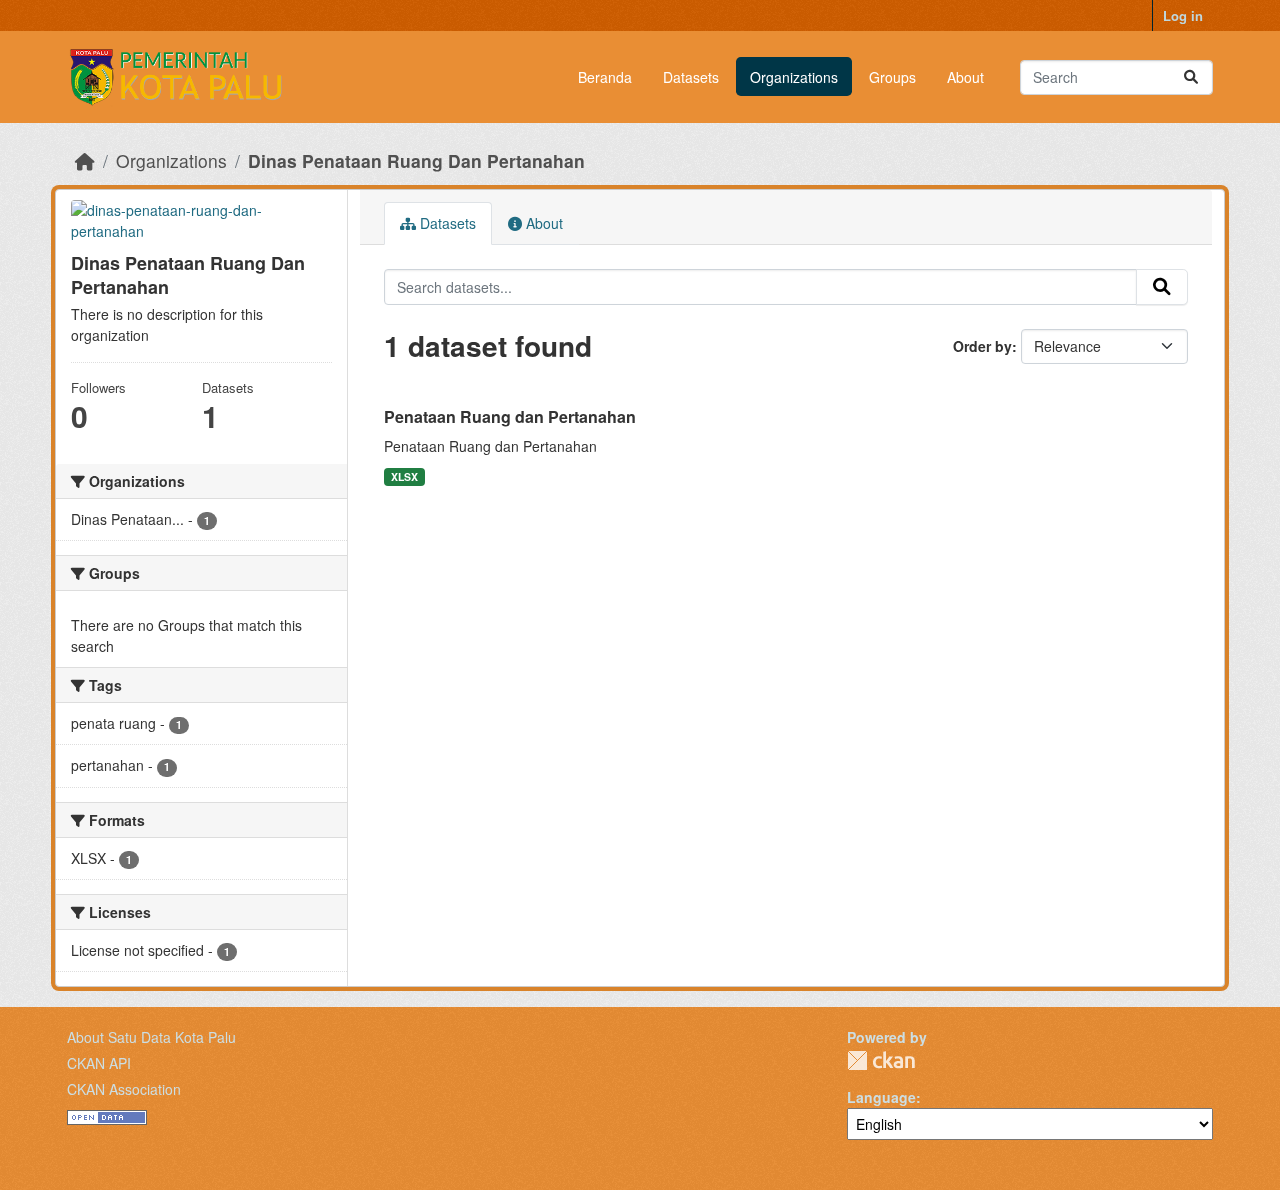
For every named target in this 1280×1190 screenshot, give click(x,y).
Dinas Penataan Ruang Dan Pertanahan (416, 160)
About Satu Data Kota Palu (151, 1037)
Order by (982, 346)
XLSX (404, 476)
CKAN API (99, 1063)
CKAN (881, 1060)
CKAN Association (124, 1089)
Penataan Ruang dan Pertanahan (510, 416)
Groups (892, 77)
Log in (1183, 15)
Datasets (691, 77)
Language (881, 1097)
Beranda (605, 77)
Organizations (794, 77)
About (965, 77)
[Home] (85, 160)
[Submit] (1191, 77)
